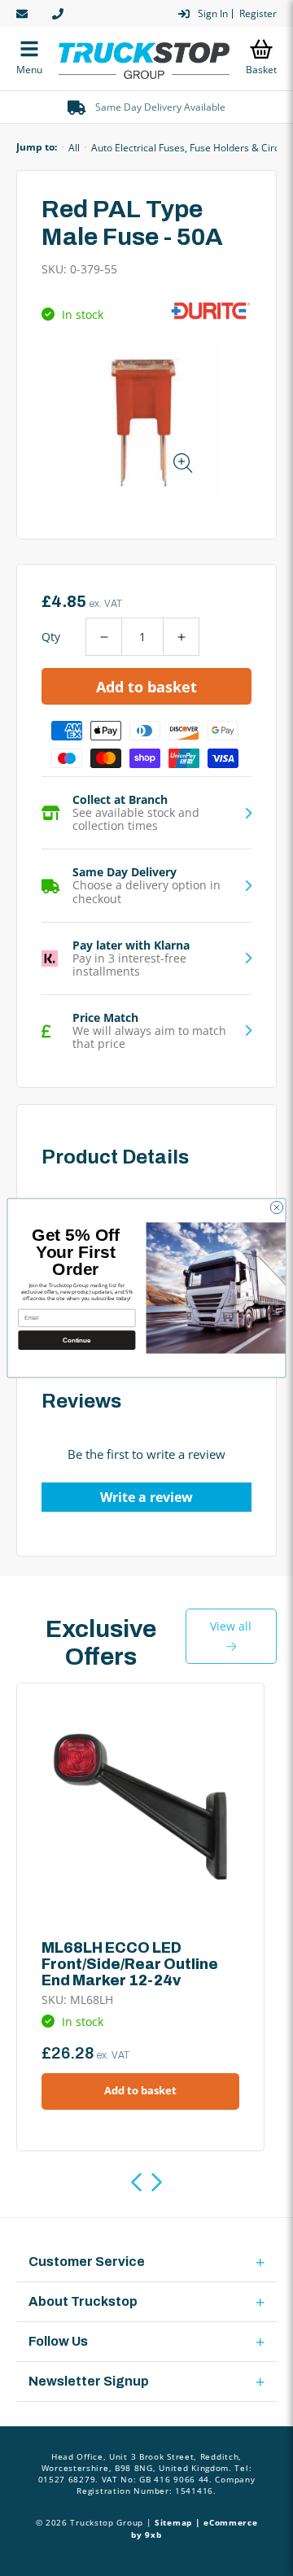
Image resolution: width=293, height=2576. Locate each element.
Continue (77, 1340)
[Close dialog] (276, 1207)
